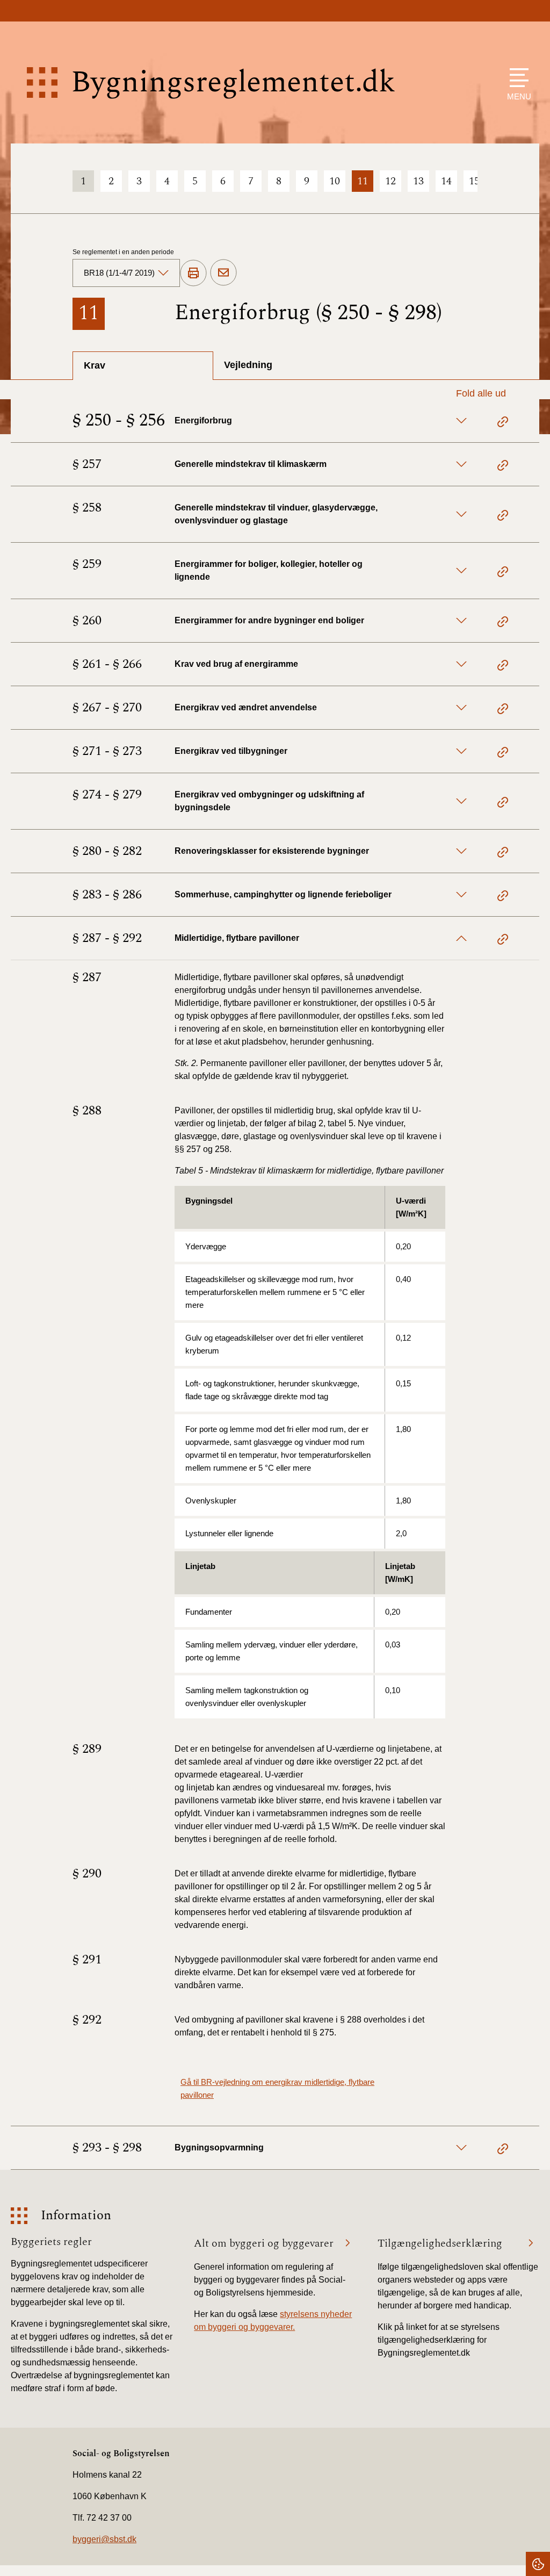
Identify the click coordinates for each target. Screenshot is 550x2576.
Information (76, 2216)
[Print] (193, 274)
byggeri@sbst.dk (104, 2539)
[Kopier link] (503, 423)
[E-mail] (223, 273)
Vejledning (248, 365)
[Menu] (516, 78)
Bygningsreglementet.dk (233, 82)
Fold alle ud (481, 393)
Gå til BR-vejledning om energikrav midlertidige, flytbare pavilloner (277, 2088)
